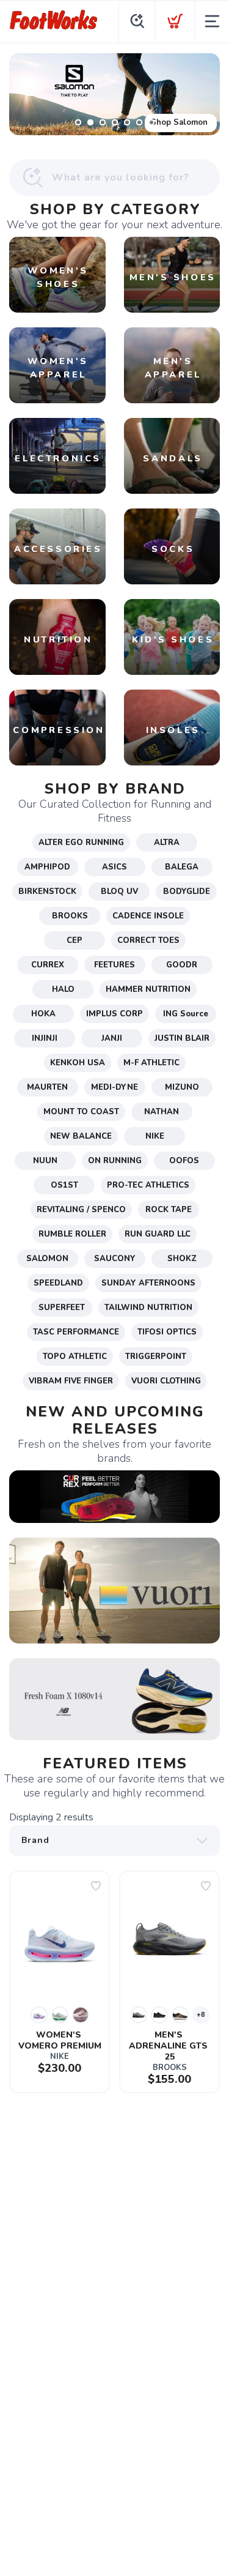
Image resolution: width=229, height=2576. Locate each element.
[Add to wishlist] (96, 1886)
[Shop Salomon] (114, 94)
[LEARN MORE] (114, 1496)
